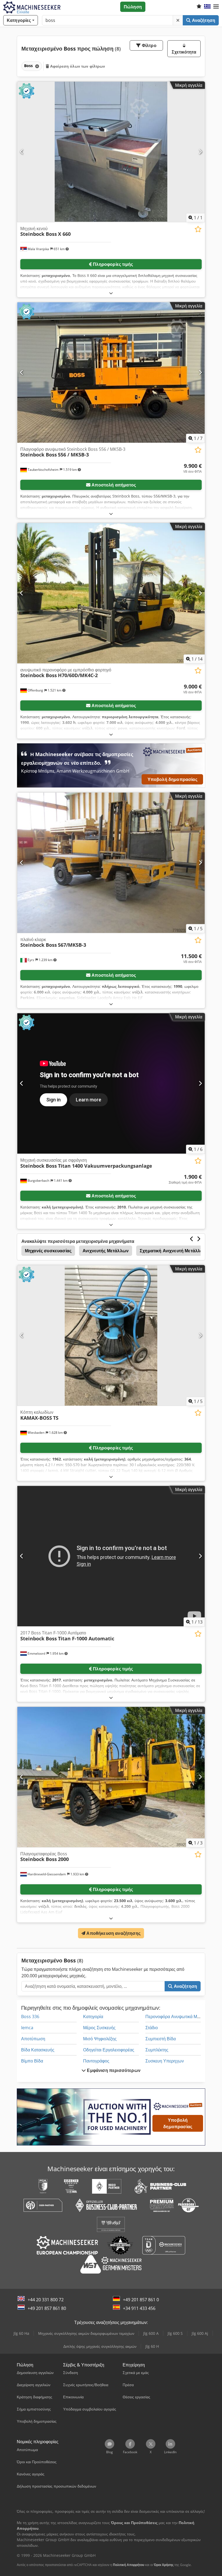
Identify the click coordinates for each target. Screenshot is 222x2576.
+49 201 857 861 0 (141, 2300)
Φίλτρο (149, 45)
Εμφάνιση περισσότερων (113, 2070)
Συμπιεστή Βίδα (161, 2039)
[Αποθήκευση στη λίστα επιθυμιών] (198, 229)
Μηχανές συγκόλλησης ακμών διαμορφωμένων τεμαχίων (86, 2333)
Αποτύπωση (33, 2039)
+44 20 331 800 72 (46, 2300)
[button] (216, 7)
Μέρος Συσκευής (99, 2028)
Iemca (27, 2028)
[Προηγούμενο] (22, 152)
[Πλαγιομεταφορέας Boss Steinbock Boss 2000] (111, 1777)
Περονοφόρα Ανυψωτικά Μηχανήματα (182, 2017)
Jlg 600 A (151, 2333)
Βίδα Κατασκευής (38, 2050)
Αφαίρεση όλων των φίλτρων (77, 66)
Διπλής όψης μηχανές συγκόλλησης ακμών (100, 2346)
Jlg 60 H (152, 2346)
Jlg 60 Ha (21, 2333)
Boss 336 (30, 2017)
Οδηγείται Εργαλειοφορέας (109, 2050)
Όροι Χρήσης (164, 2565)
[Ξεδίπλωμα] (111, 293)
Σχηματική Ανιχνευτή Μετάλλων (173, 1251)
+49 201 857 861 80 (47, 2308)
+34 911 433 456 (139, 2308)
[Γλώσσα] (207, 7)
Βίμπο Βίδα (32, 2061)
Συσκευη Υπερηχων (165, 2061)
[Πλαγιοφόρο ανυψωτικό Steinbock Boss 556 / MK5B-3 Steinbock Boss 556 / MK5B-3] (111, 373)
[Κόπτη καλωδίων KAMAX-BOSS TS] (111, 1335)
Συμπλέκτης (157, 2050)
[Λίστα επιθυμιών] (199, 7)
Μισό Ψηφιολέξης (100, 2039)
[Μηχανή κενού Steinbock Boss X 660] (111, 152)
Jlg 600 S (175, 2333)
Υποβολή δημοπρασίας (172, 779)
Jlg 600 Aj (200, 2333)
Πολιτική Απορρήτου (129, 2565)
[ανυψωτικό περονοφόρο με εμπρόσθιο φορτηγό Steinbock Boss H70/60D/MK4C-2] (111, 593)
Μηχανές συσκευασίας (48, 1251)
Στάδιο (152, 2028)
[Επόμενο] (200, 152)
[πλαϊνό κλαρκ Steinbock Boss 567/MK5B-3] (111, 863)
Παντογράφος (96, 2061)
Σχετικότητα (184, 52)
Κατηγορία (93, 2017)
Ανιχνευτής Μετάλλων (106, 1251)
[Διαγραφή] (178, 20)
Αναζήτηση (203, 20)
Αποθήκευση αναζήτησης (113, 1933)
